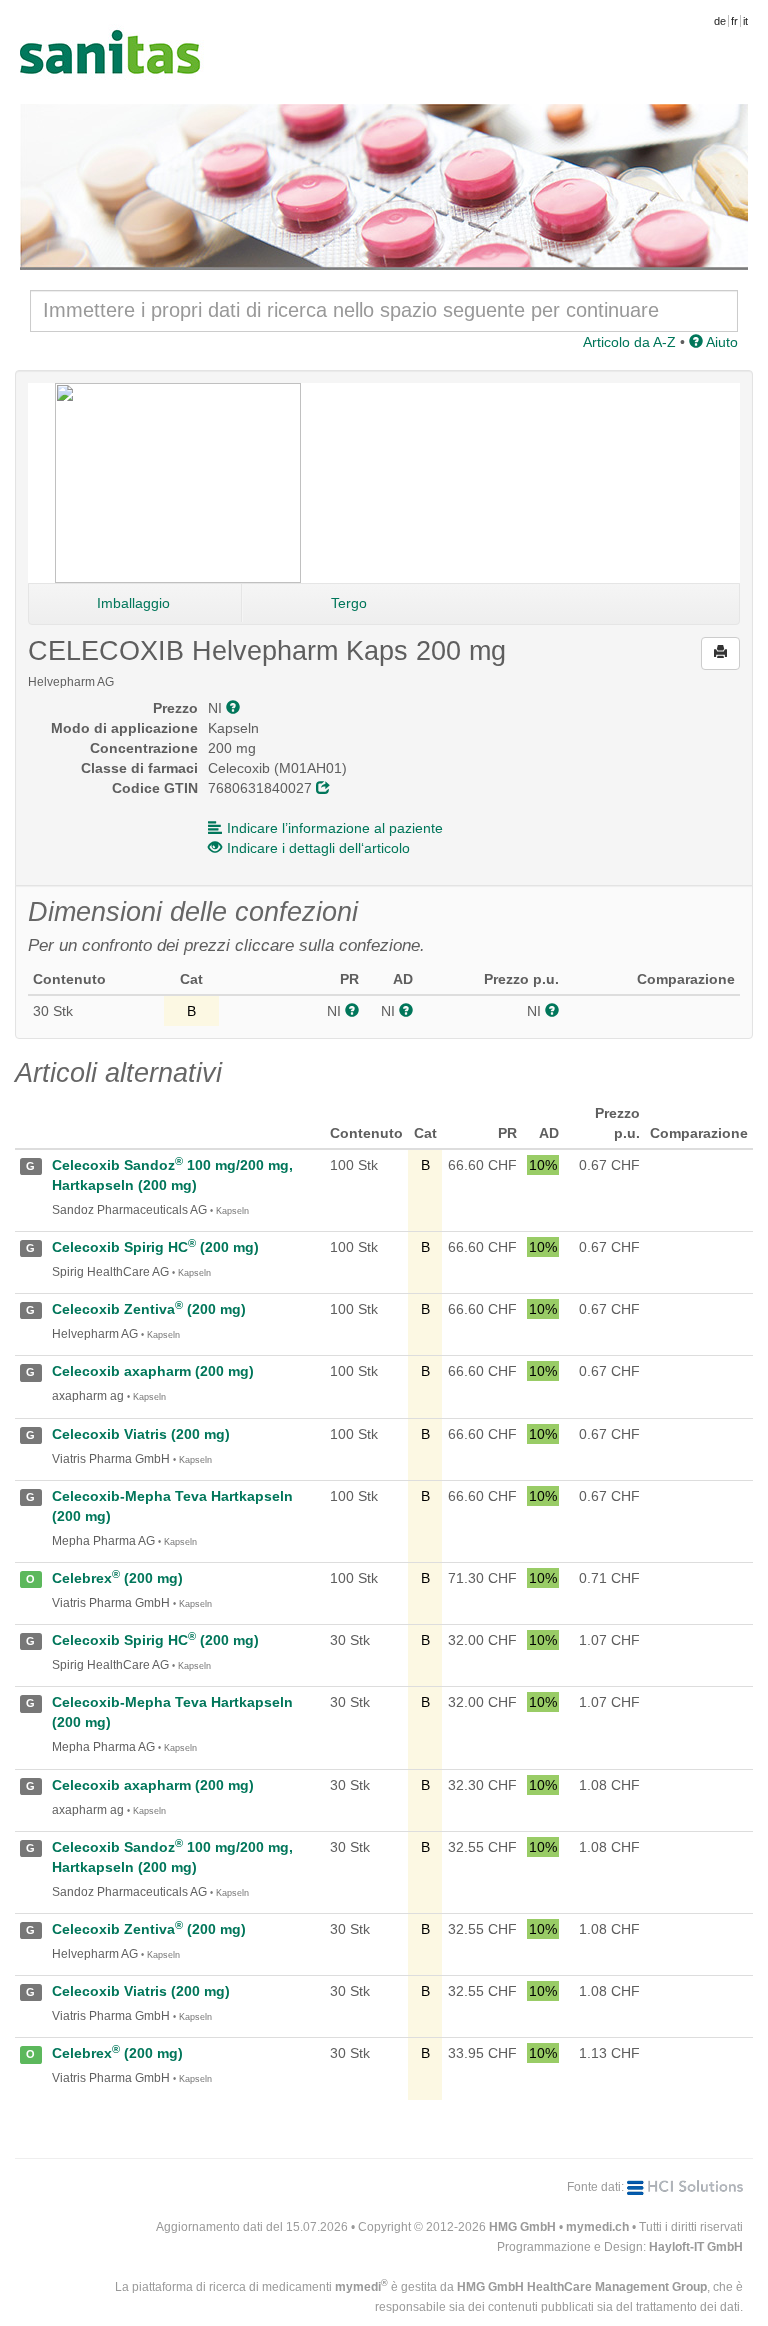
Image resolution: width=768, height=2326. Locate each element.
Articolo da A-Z (629, 342)
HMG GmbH (522, 2227)
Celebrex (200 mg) (117, 1578)
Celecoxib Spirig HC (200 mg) (155, 1247)
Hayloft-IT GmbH (696, 2247)
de (720, 21)
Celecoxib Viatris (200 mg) (141, 1434)
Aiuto (720, 342)
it (745, 21)
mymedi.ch (597, 2227)
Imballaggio (133, 603)
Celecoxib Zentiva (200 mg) (149, 1309)
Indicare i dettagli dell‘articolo (318, 848)
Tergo (349, 603)
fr (734, 21)
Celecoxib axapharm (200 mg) (153, 1371)
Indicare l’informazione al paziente (335, 828)
